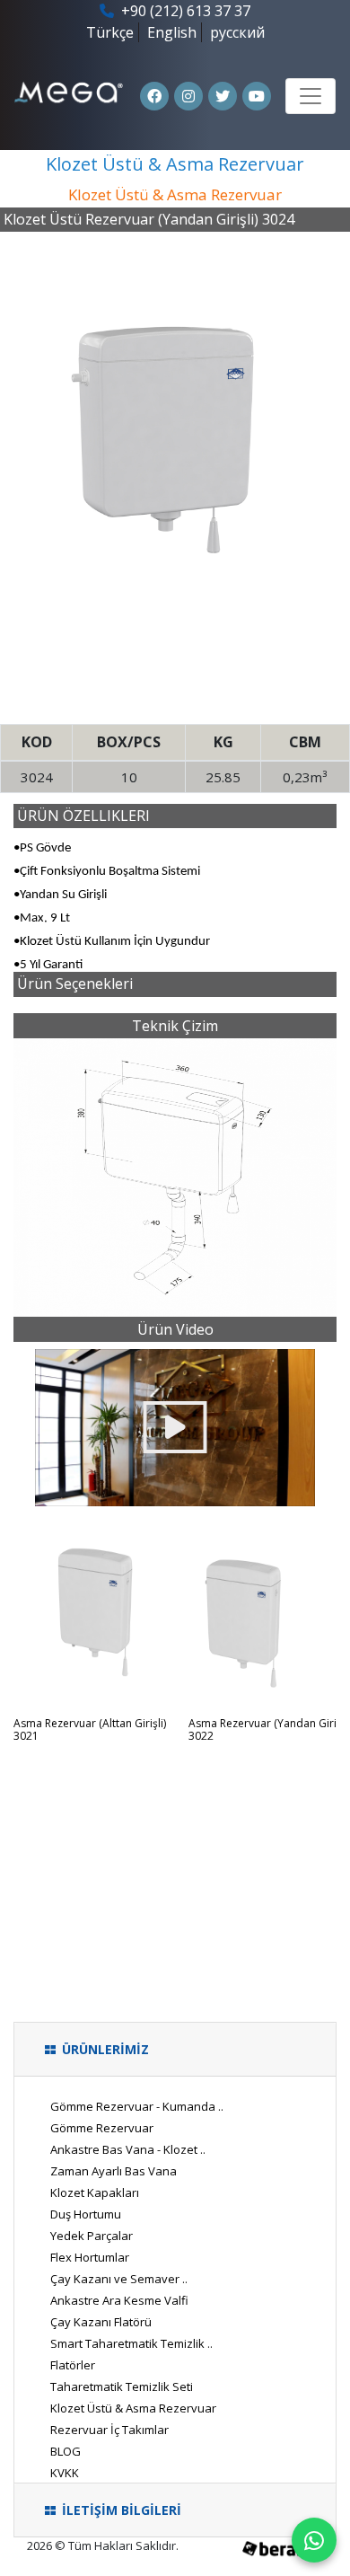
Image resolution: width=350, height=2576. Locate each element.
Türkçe (110, 32)
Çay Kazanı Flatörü (101, 2322)
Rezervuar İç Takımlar (109, 2430)
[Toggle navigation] (311, 96)
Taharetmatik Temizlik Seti (122, 2386)
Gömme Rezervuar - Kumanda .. (137, 2106)
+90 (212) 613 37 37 (184, 11)
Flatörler (73, 2365)
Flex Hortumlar (90, 2257)
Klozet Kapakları (95, 2192)
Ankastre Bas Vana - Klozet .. (128, 2149)
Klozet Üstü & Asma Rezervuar (133, 2408)
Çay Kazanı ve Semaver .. (119, 2279)
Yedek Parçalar (92, 2236)
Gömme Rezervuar (102, 2128)
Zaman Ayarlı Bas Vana (114, 2171)
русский (237, 32)
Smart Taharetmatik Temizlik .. (131, 2343)
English (172, 32)
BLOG (66, 2451)
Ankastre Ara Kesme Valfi (119, 2300)
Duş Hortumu (86, 2214)
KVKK (65, 2473)
